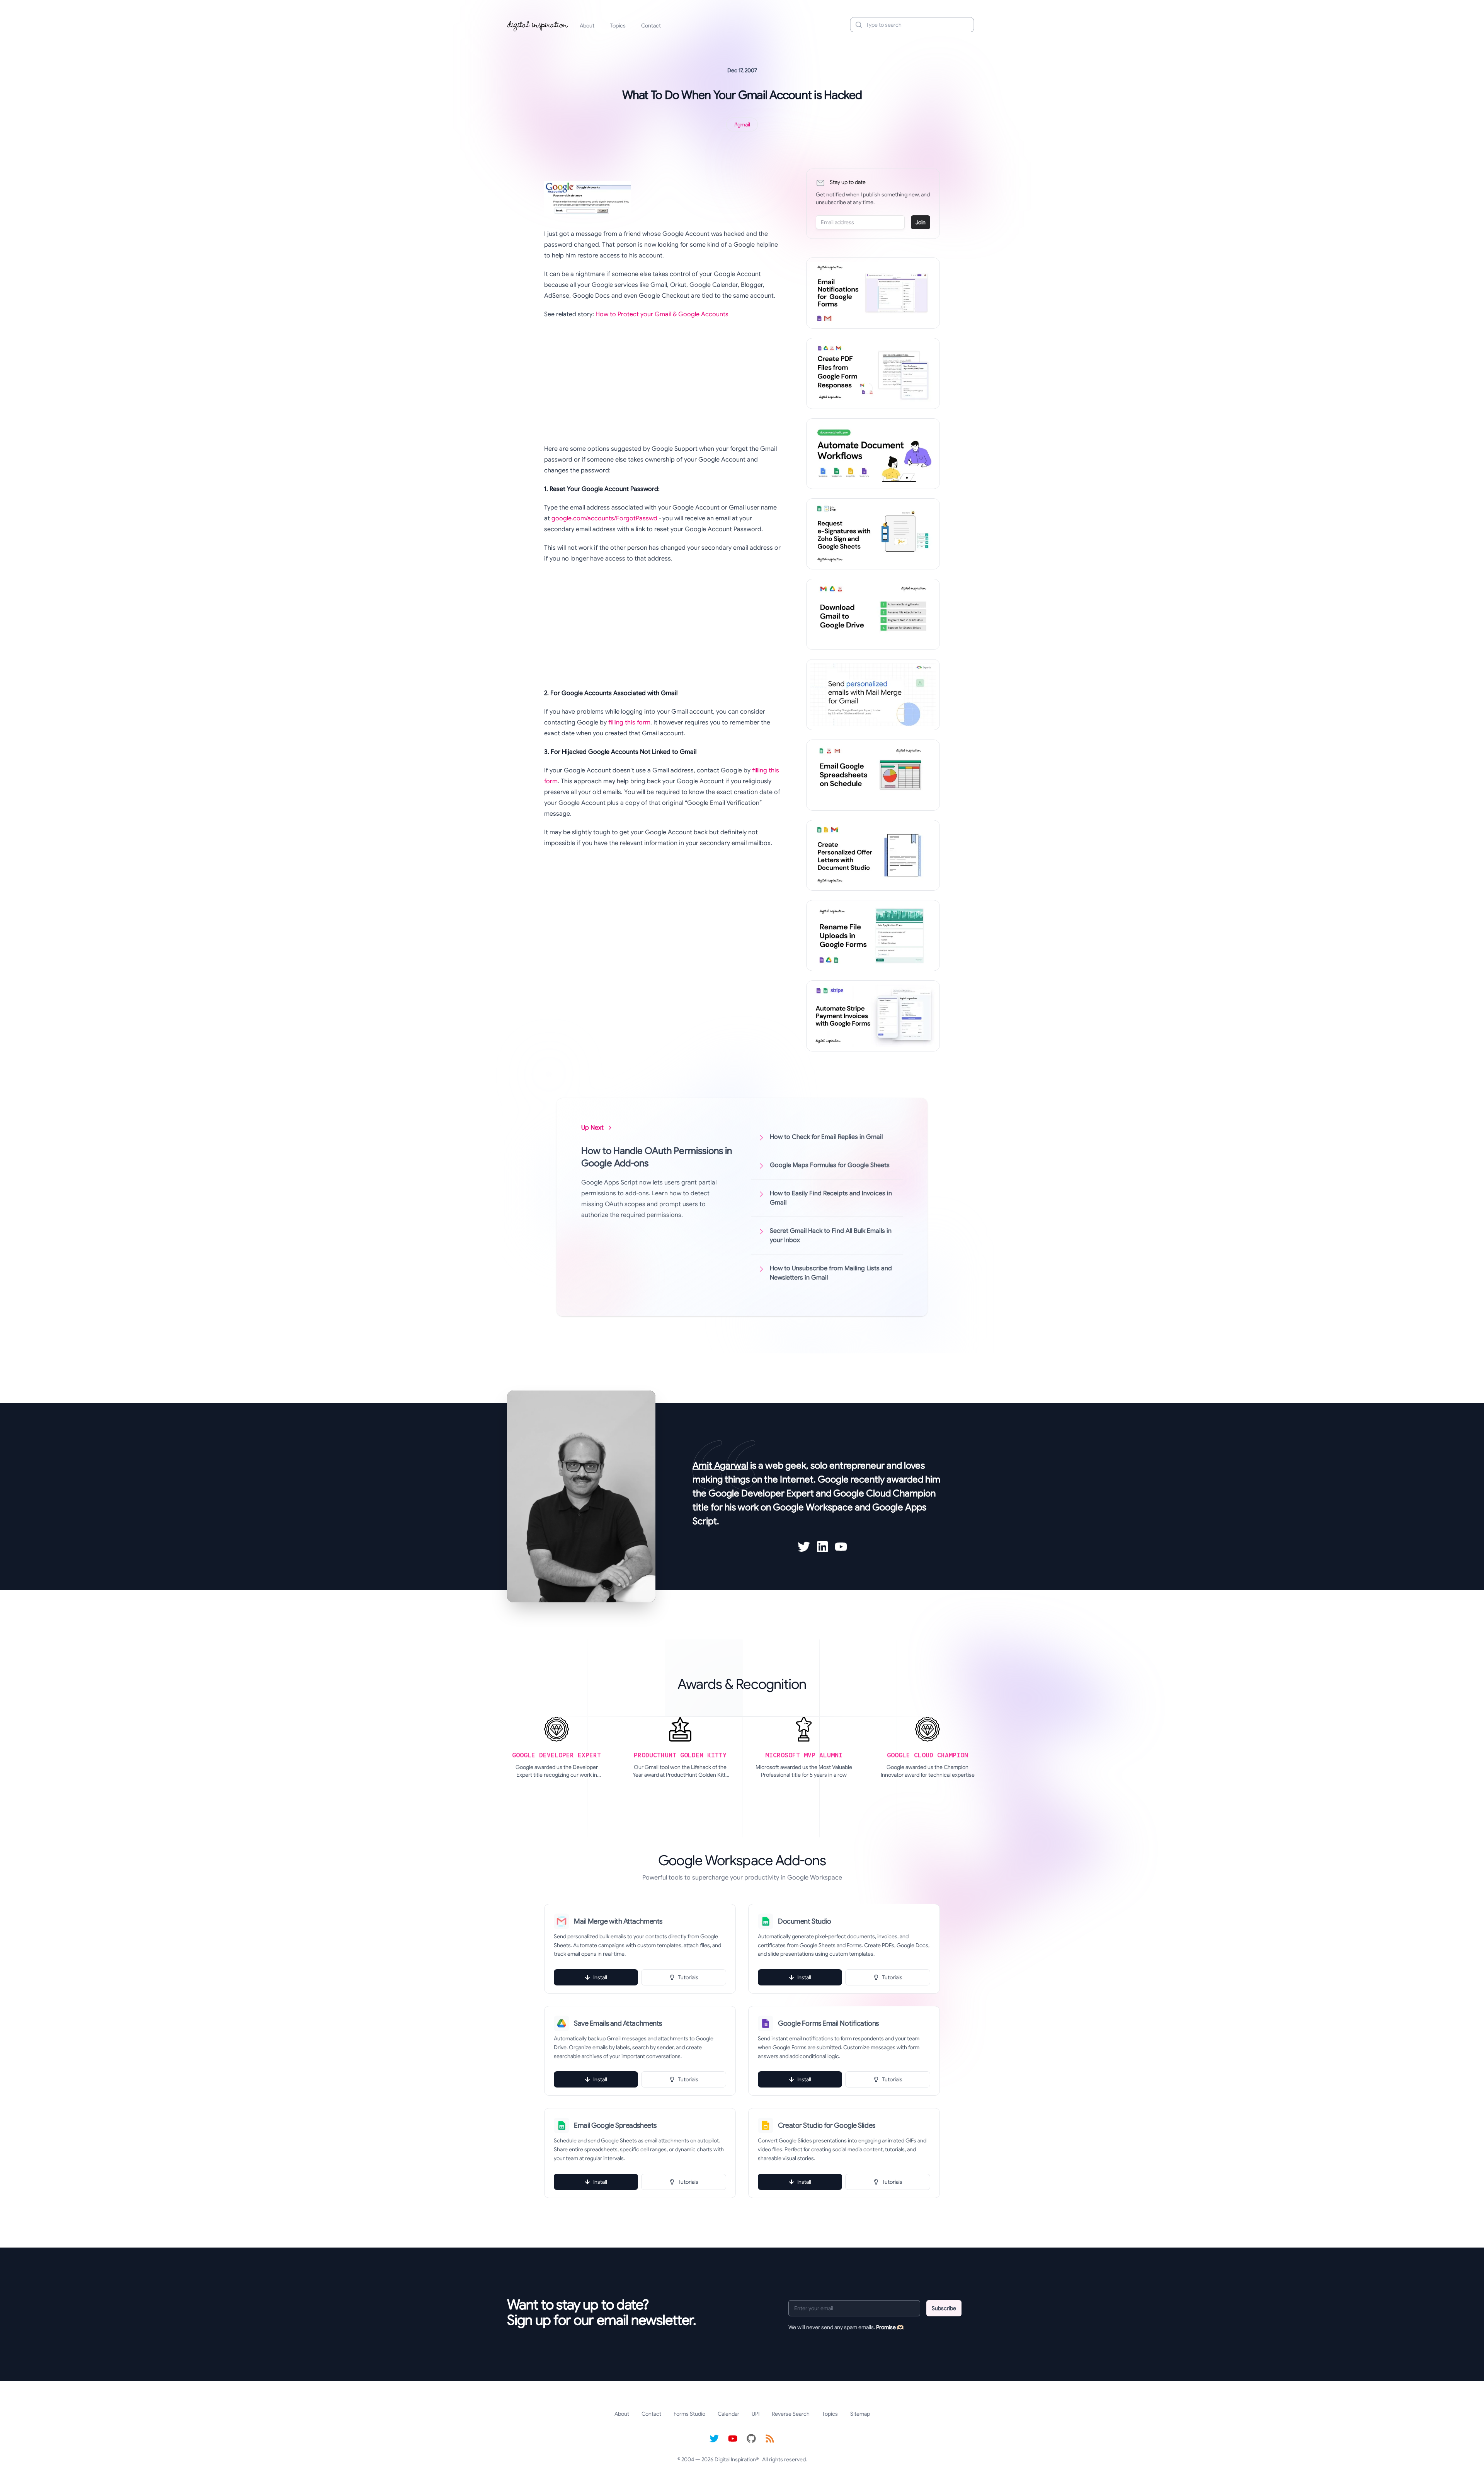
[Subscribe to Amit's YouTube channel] (841, 1547)
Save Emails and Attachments (618, 2023)
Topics (618, 26)
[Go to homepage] (538, 25)
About (587, 26)
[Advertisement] (663, 382)
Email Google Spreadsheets (615, 2125)
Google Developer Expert (761, 1493)
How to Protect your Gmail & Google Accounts (662, 314)
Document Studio (804, 1921)
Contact (651, 26)
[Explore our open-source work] (751, 2439)
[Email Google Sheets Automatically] (873, 775)
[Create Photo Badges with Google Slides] (873, 855)
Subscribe (944, 2308)
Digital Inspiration (735, 2459)
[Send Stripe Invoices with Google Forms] (873, 1016)
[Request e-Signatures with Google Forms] (873, 534)
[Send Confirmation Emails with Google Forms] (873, 293)
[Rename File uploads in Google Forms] (873, 936)
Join (921, 222)
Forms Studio (689, 2414)
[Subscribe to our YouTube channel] (733, 2439)
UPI (756, 2414)
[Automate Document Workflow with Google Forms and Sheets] (873, 454)
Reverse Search (791, 2414)
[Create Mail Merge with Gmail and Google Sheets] (873, 695)
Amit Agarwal (720, 1466)
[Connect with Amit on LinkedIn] (822, 1547)
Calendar (728, 2414)
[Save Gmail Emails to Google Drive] (873, 614)
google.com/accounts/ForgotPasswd (604, 518)
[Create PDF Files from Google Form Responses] (873, 373)
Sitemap (860, 2414)
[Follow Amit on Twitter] (804, 1547)
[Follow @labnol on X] (714, 2439)
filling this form (629, 723)
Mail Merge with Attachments (618, 1921)
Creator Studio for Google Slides (827, 2125)
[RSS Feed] (770, 2439)
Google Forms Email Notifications (828, 2023)
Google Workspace (813, 1507)
